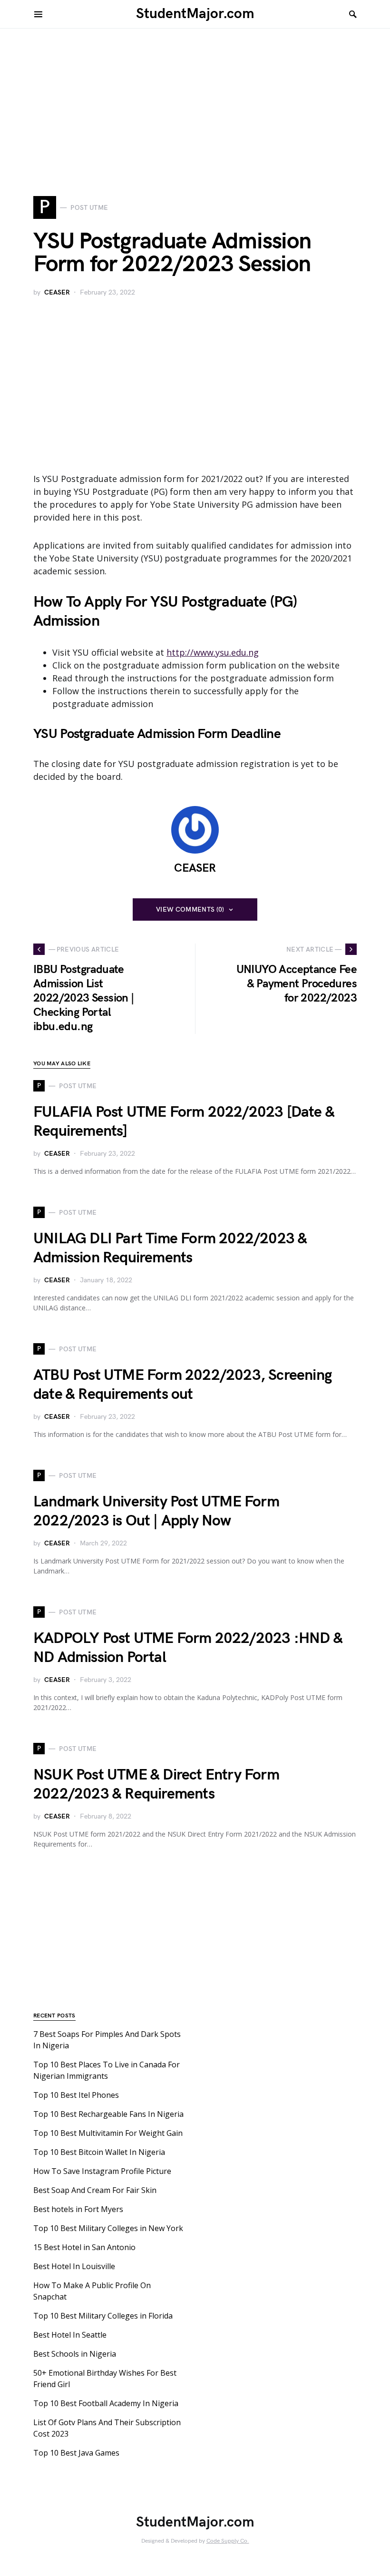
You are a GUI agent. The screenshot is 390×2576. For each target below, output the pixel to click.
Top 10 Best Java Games (76, 2453)
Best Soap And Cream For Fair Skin (95, 2190)
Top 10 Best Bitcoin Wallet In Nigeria (99, 2152)
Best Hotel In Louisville (74, 2266)
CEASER (57, 292)
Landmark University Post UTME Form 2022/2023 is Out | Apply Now (156, 1511)
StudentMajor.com (195, 14)
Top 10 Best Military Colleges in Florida (103, 2316)
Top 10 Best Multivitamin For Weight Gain (108, 2133)
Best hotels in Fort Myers (78, 2209)
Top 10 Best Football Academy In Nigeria (106, 2403)
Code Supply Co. (228, 2541)
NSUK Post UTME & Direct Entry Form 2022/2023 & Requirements (156, 1785)
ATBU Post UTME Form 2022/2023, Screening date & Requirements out (182, 1385)
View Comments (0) (190, 909)
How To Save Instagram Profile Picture (102, 2171)
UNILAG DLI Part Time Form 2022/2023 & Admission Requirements (170, 1248)
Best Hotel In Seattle (70, 2335)
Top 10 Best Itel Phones (76, 2095)
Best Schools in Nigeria (75, 2354)
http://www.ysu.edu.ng (213, 652)
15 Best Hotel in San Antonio (84, 2247)
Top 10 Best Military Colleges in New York (108, 2228)
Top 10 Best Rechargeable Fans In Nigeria (108, 2114)
